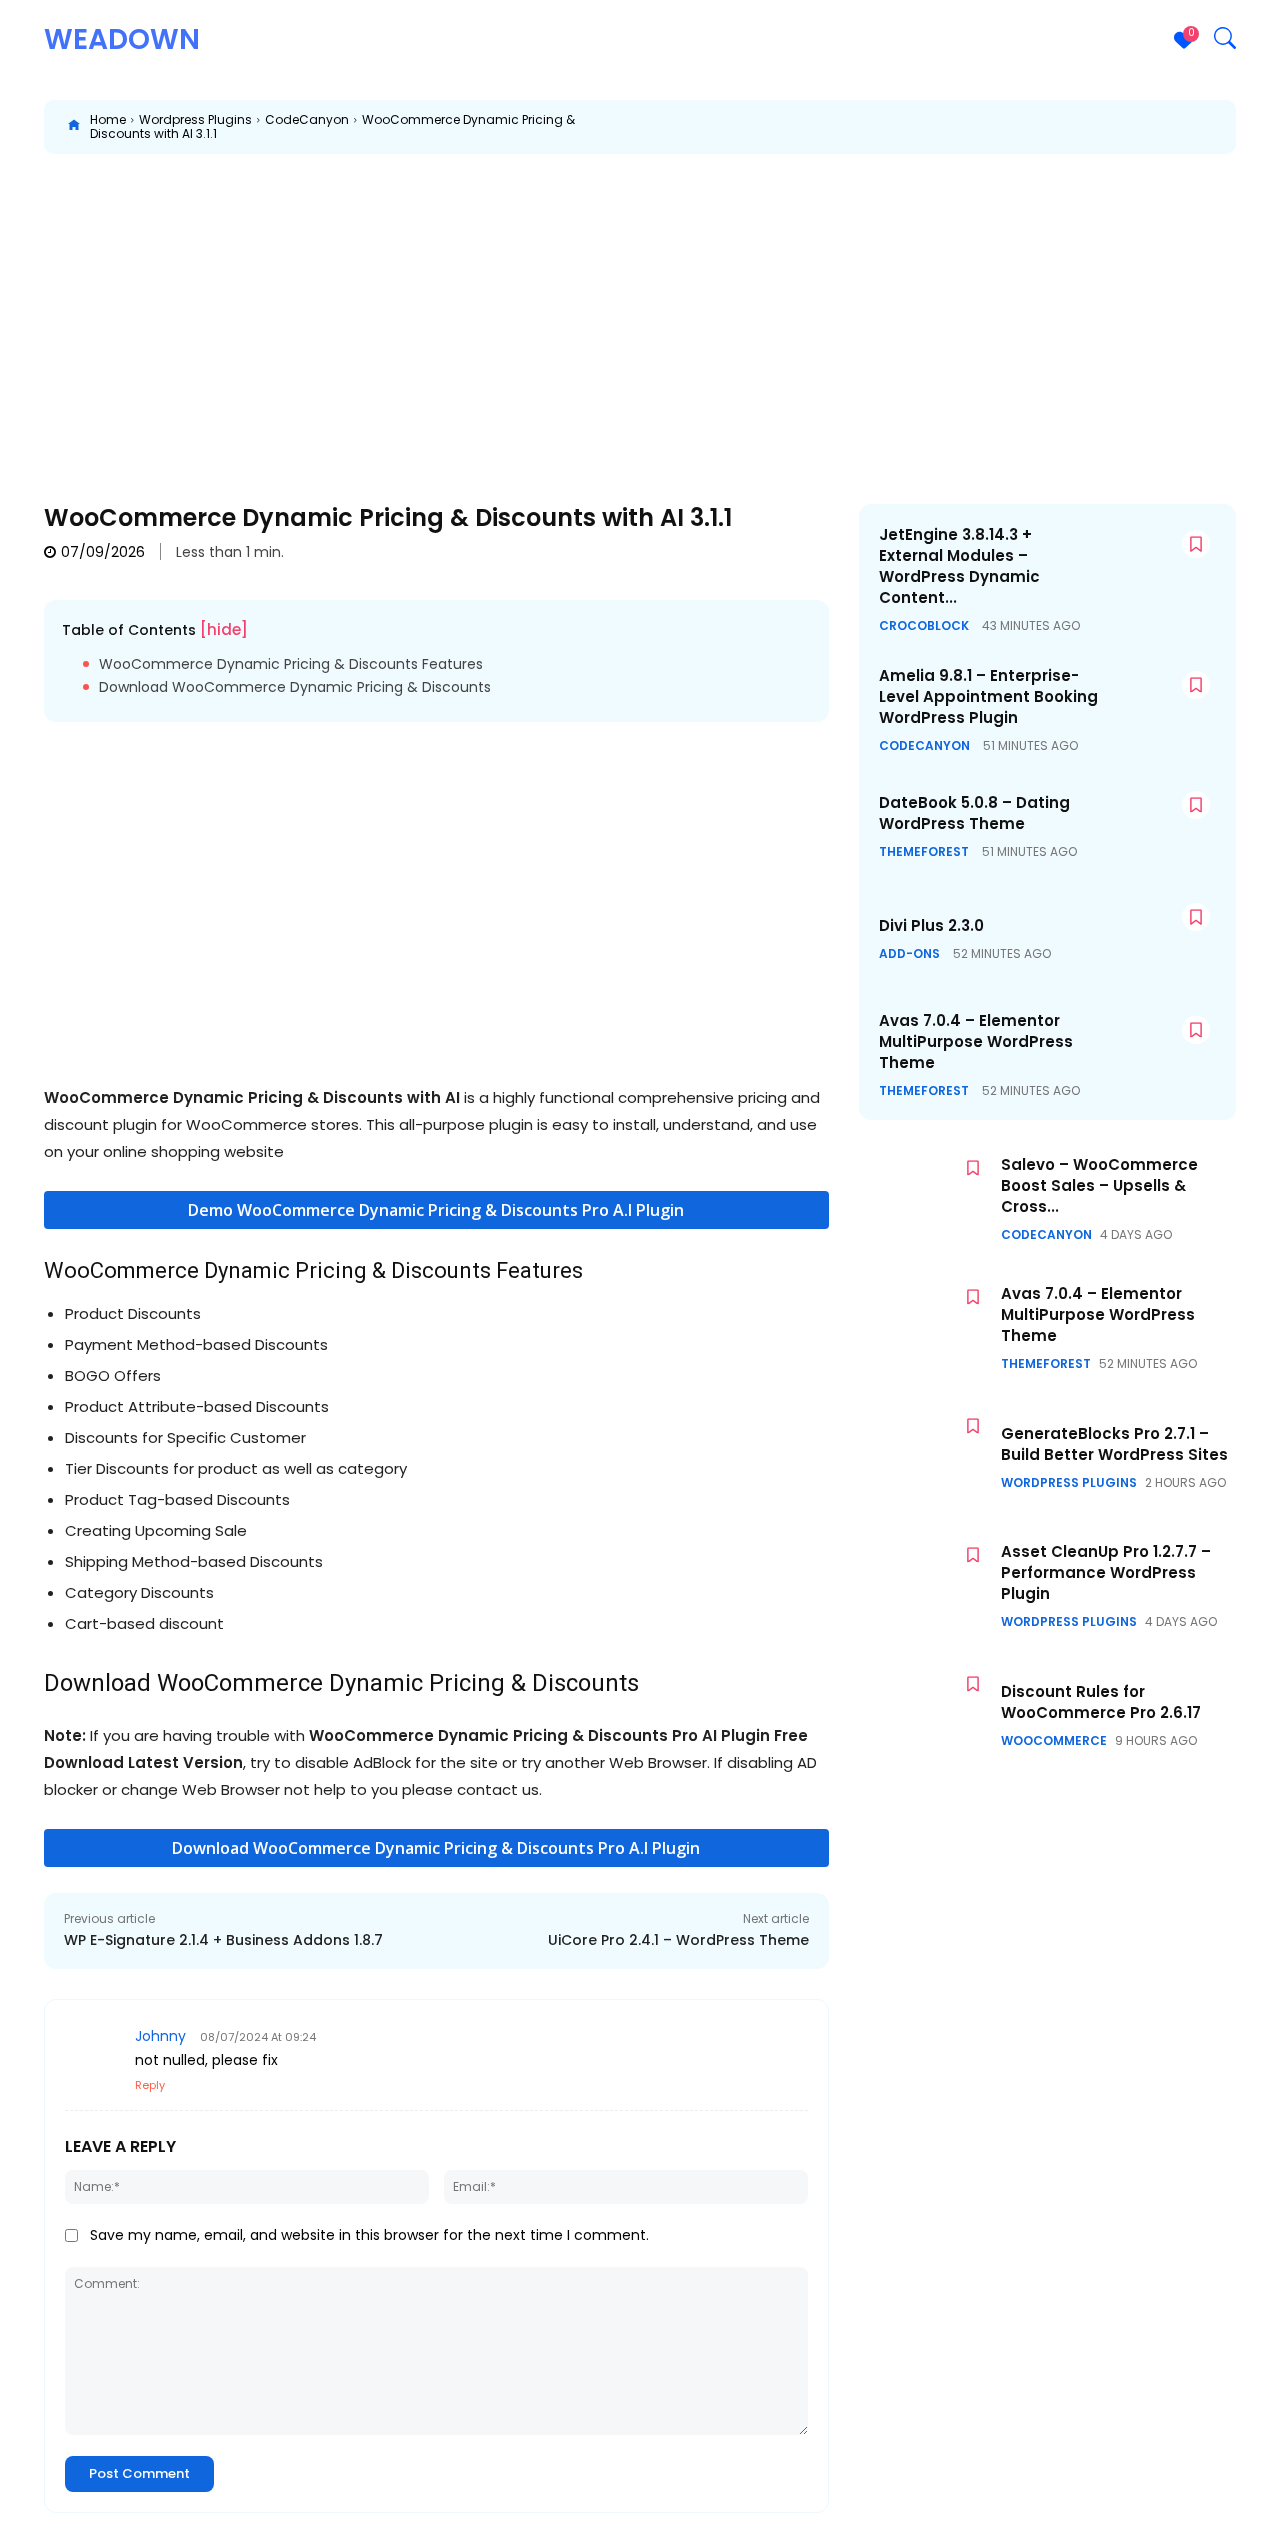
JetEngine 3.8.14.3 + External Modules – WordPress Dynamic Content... (959, 566)
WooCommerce (1054, 1741)
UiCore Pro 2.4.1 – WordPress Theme (678, 1940)
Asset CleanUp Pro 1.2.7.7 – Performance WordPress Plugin (1106, 1572)
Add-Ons (909, 954)
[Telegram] (1128, 127)
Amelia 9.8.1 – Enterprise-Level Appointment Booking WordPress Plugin (988, 696)
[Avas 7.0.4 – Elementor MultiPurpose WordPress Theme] (1157, 1051)
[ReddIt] (990, 127)
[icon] (74, 127)
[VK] (1174, 127)
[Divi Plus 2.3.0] (1157, 938)
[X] (852, 127)
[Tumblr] (1082, 127)
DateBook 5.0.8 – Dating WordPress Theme (974, 813)
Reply (150, 2085)
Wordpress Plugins (195, 119)
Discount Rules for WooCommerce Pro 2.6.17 (1101, 1702)
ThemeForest (924, 852)
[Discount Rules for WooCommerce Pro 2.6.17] (925, 1715)
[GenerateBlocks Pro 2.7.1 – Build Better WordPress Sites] (925, 1457)
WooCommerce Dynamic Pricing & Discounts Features (291, 664)
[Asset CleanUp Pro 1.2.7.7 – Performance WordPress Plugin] (925, 1586)
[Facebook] (806, 127)
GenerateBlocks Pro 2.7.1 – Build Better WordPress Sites (1114, 1444)
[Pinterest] (898, 127)
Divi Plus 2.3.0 (931, 925)
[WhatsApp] (944, 127)
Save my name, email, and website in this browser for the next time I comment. (369, 2235)
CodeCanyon (307, 119)
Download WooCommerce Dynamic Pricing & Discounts (295, 687)
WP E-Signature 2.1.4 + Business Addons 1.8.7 (223, 1940)
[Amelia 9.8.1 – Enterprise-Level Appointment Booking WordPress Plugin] (1157, 706)
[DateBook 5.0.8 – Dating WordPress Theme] (1157, 826)
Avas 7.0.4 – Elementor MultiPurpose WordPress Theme (976, 1041)
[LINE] (1220, 127)
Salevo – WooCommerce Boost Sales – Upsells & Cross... (1099, 1185)
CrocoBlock (924, 626)
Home (108, 119)
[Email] (1036, 127)
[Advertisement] (640, 314)
